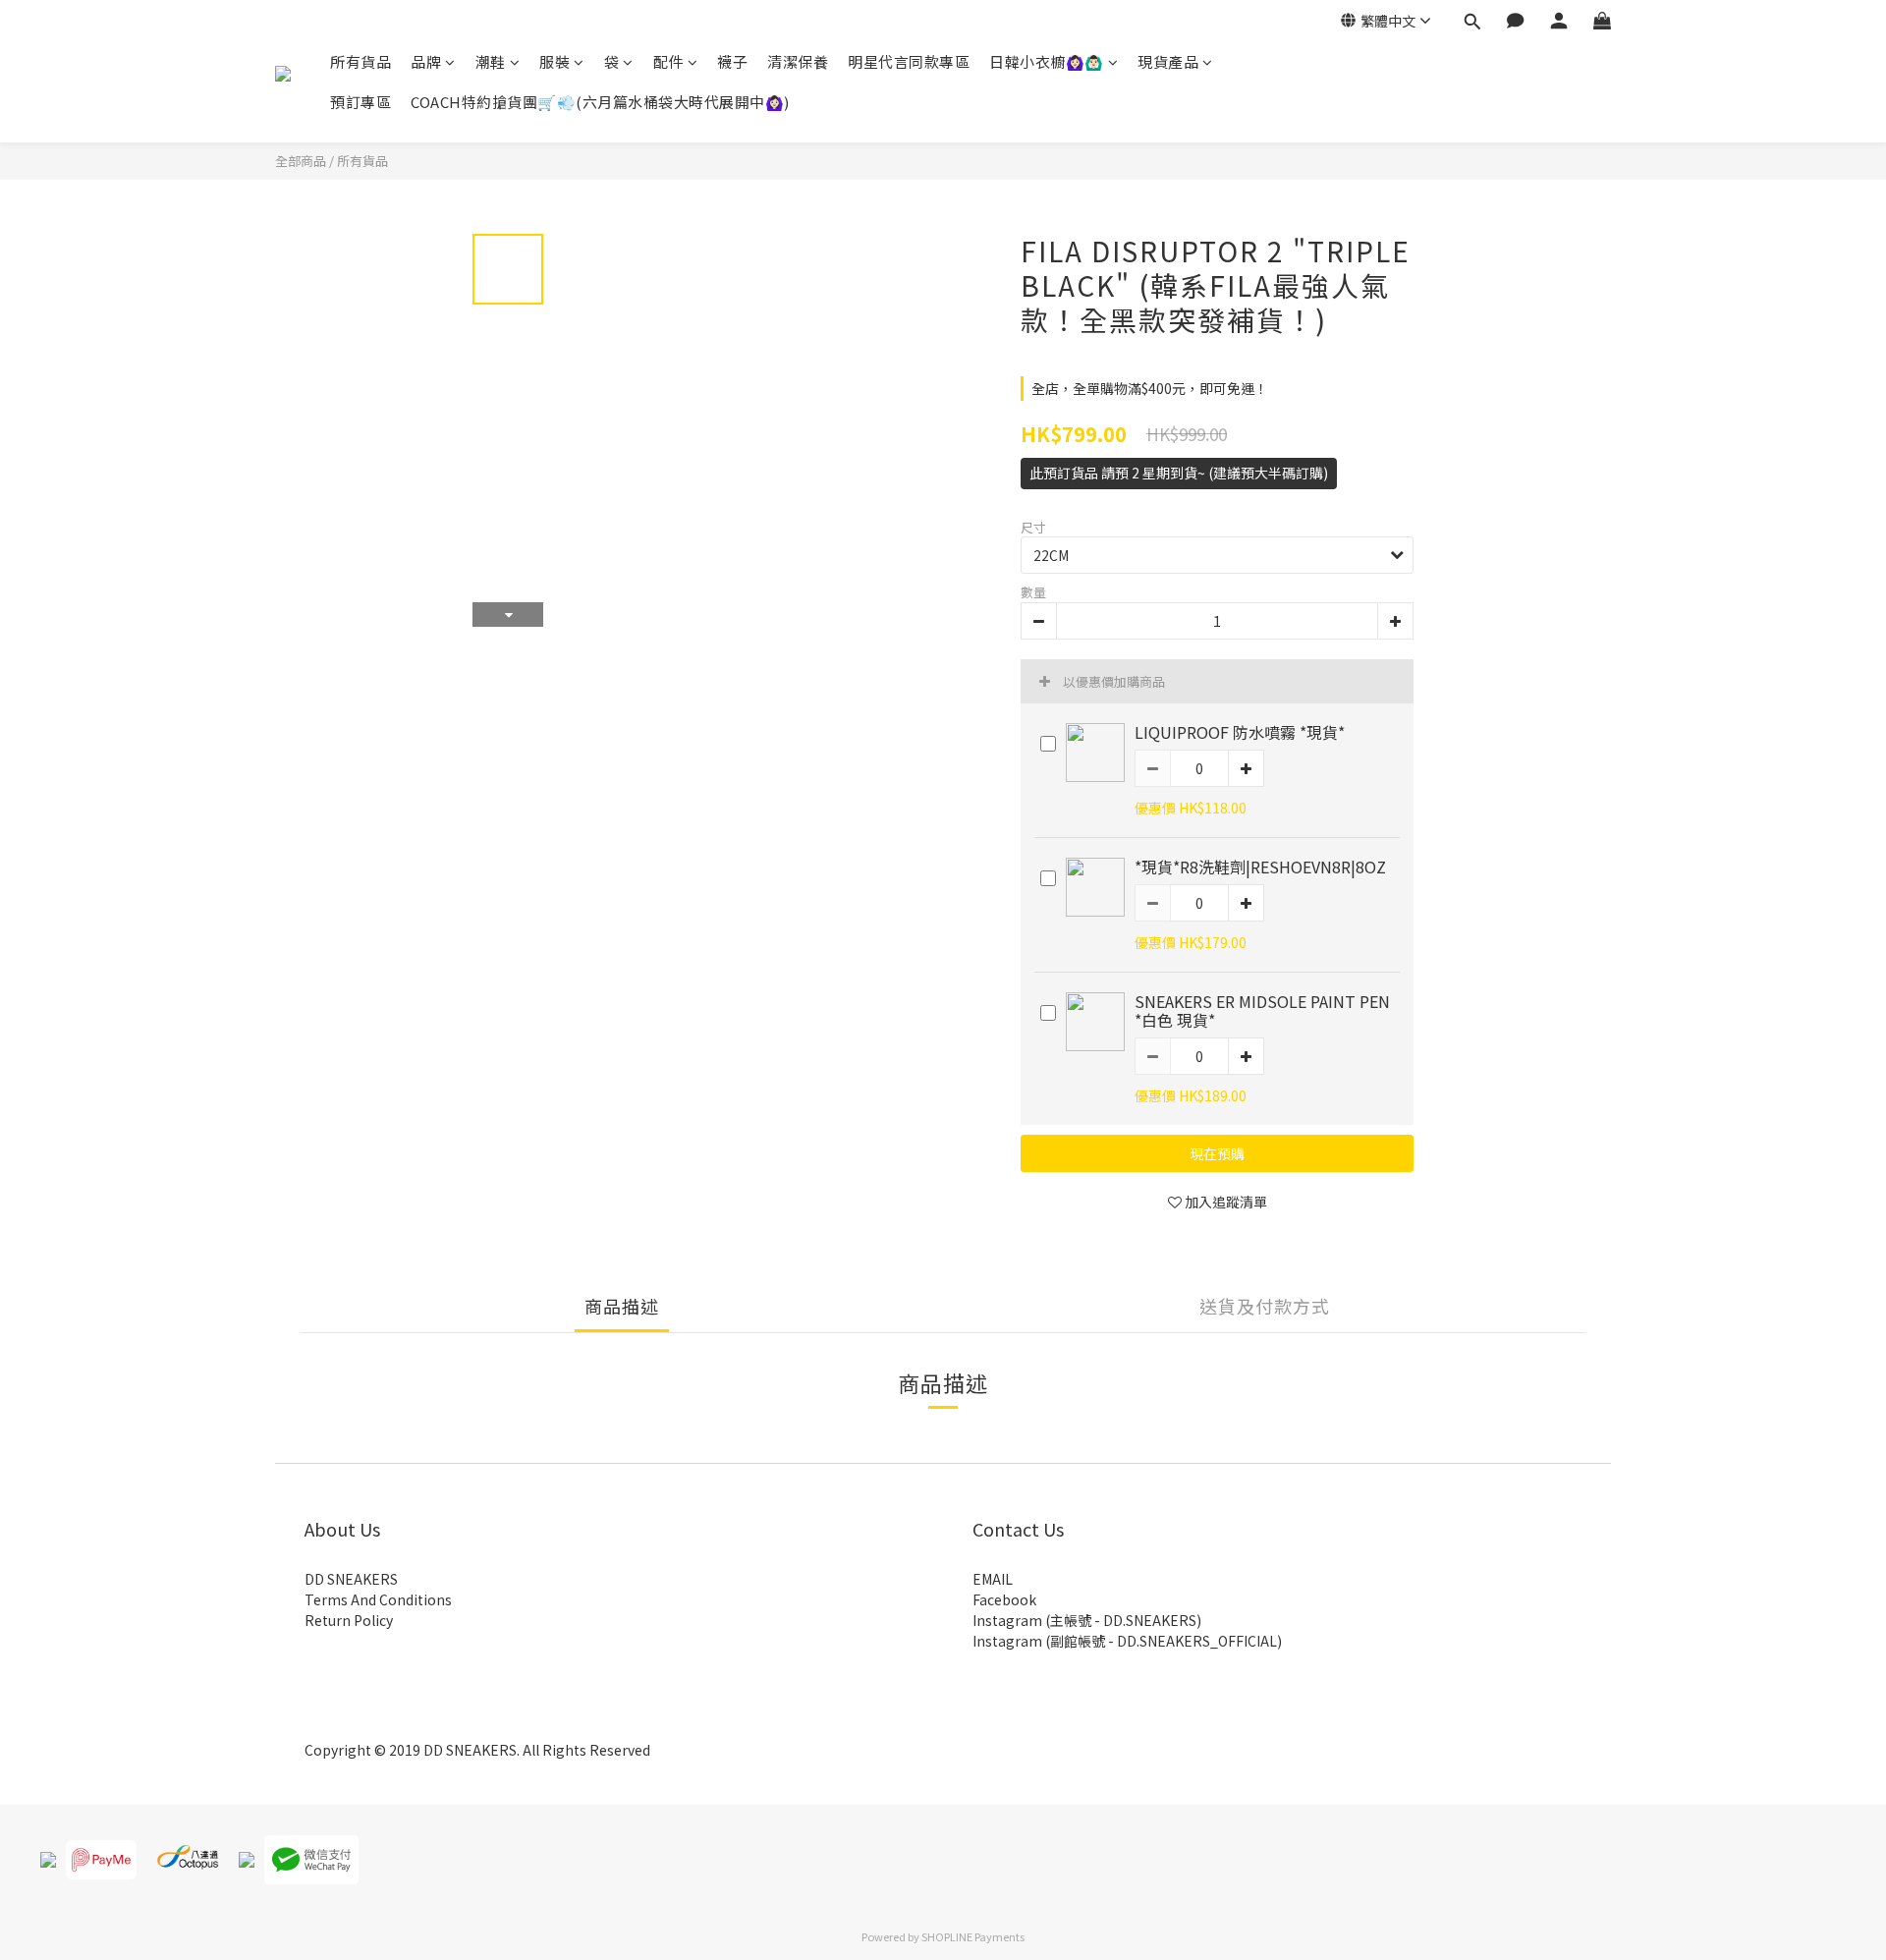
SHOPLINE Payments (973, 1936)
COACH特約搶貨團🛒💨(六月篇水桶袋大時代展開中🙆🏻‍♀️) (600, 102)
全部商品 (301, 161)
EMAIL (993, 1579)
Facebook (1004, 1599)
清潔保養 (798, 61)
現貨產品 (1168, 61)
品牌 (426, 61)
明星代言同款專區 (909, 61)
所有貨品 (361, 61)
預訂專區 (361, 102)
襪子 (732, 61)
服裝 (555, 61)
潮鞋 (491, 61)
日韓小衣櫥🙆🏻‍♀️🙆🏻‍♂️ (1047, 61)
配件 (668, 61)
